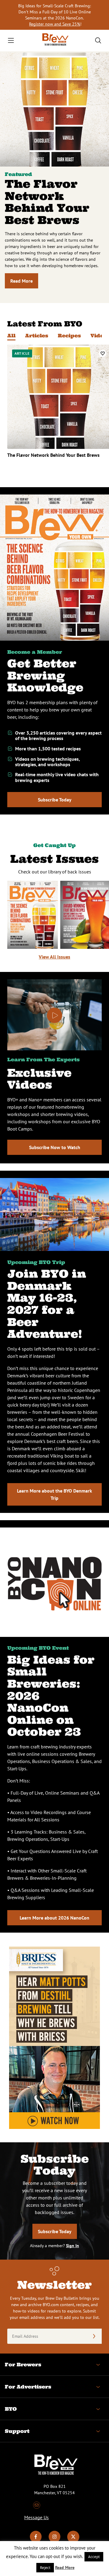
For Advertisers (28, 2387)
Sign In (73, 2246)
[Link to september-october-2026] (33, 915)
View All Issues (54, 957)
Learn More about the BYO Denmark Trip (54, 1494)
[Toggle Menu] (11, 40)
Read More (21, 281)
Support (17, 2431)
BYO (11, 2409)
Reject (45, 2568)
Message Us (36, 2517)
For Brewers (23, 2364)
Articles (37, 336)
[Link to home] (54, 41)
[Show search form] (98, 40)
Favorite (103, 353)
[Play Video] (54, 1015)
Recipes (69, 336)
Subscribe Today (55, 800)
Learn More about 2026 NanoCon (54, 1918)
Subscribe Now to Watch (55, 1147)
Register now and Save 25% (55, 24)
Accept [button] (94, 2557)
